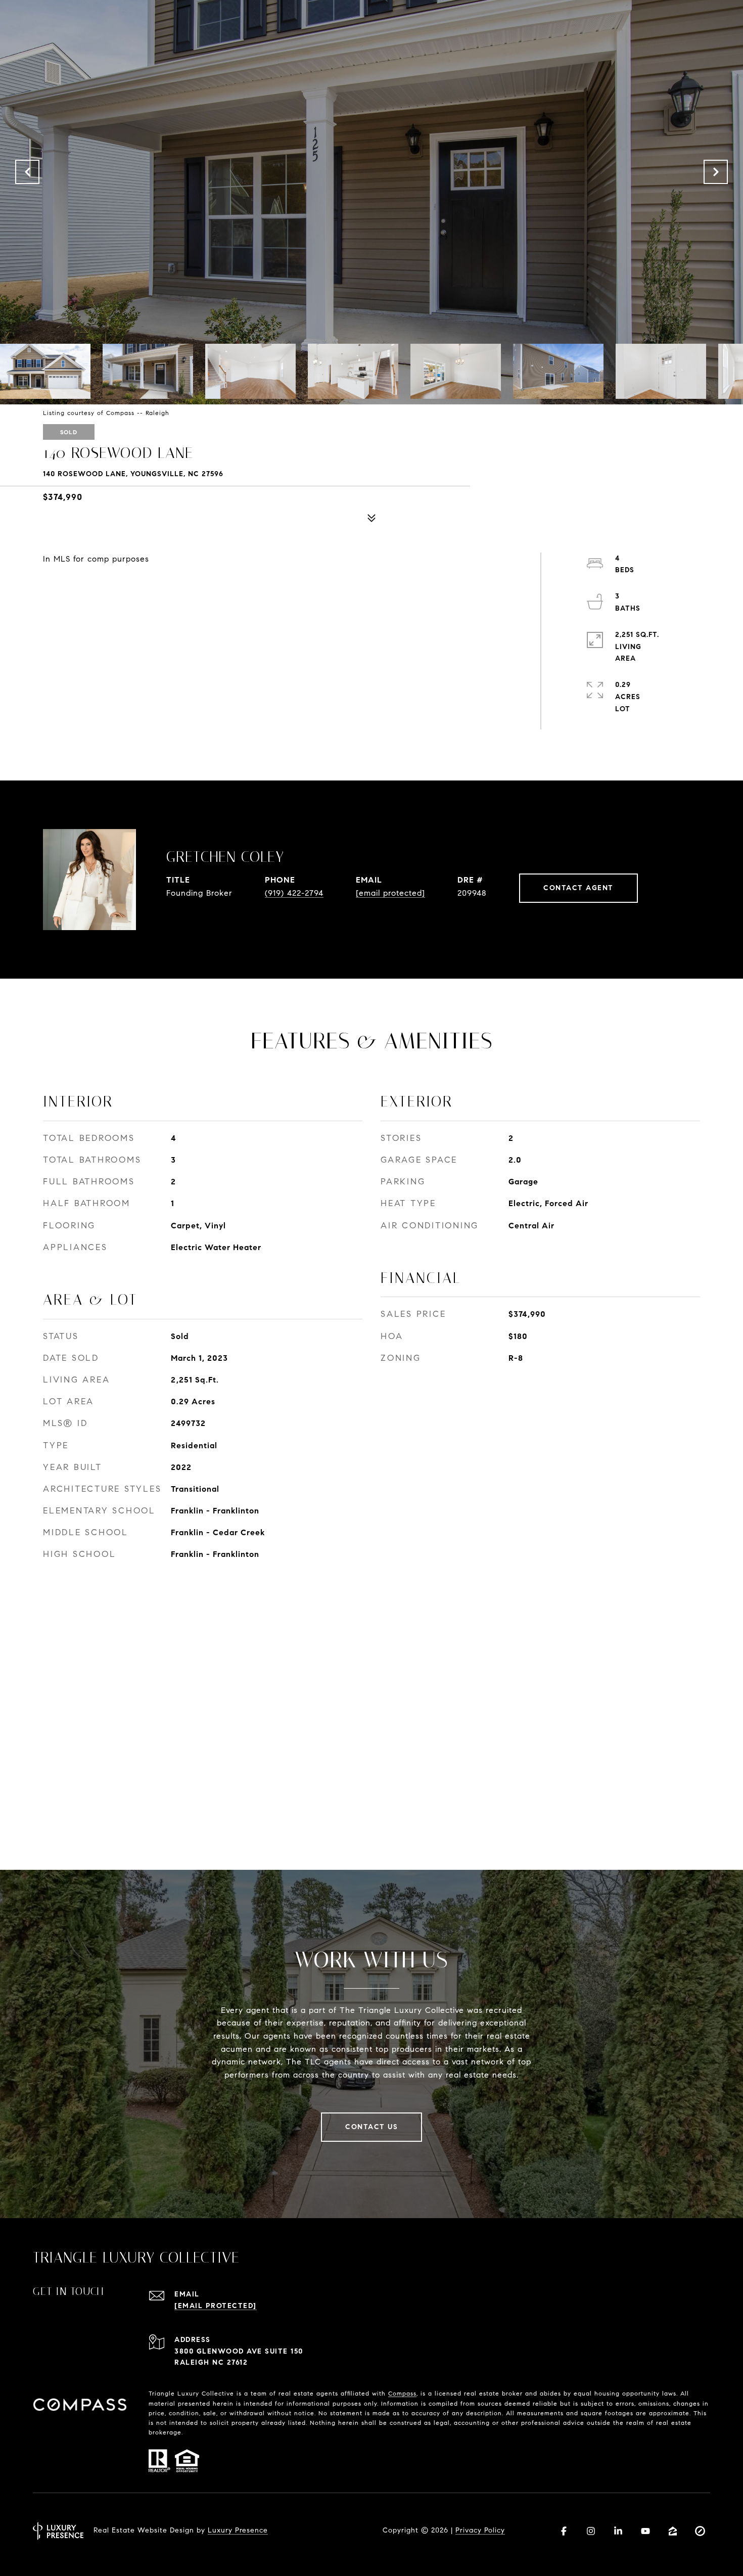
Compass (402, 2393)
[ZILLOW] (673, 2531)
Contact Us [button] (371, 2127)
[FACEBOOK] (564, 2531)
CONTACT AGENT (578, 888)
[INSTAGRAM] (591, 2531)
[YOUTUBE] (645, 2531)
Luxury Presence (238, 2530)
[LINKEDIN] (618, 2531)
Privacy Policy (480, 2530)
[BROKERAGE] (700, 2531)
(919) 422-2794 (294, 893)
